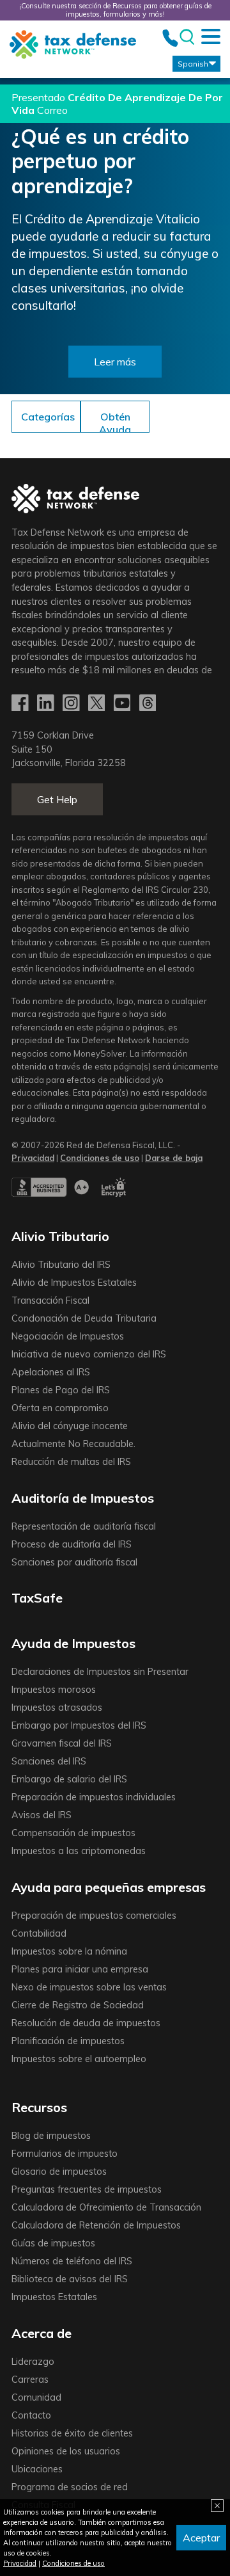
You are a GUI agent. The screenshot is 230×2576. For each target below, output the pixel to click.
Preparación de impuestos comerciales (94, 1916)
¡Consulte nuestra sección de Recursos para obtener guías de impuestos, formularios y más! (115, 10)
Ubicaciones (37, 2469)
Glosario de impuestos (59, 2172)
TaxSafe (37, 1598)
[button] (115, 423)
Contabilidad (39, 1933)
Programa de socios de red (70, 2487)
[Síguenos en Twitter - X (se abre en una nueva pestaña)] (98, 703)
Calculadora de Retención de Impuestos (96, 2225)
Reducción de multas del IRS (71, 1462)
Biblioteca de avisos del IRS (70, 2279)
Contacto (31, 2415)
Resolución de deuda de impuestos (86, 2023)
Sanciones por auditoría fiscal (74, 1562)
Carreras (30, 2380)
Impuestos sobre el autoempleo (79, 2059)
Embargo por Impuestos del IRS (79, 1725)
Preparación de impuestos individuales (94, 1797)
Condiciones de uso (73, 2563)
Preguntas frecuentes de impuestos (87, 2189)
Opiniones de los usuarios (66, 2451)
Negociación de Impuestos (68, 1336)
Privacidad (20, 2563)
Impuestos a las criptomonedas (79, 1851)
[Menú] (211, 36)
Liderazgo (33, 2362)
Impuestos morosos (54, 1690)
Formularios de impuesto (65, 2154)
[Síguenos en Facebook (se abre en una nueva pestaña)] (21, 703)
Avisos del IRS (42, 1815)
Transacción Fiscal (50, 1300)
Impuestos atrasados (57, 1708)
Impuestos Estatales (54, 2297)
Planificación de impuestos (68, 2041)
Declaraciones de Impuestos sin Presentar (100, 1672)
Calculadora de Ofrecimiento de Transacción (106, 2207)
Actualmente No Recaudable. (73, 1444)
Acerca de (42, 2333)
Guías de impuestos (53, 2243)
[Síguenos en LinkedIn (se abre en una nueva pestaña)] (47, 703)
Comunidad (36, 2397)
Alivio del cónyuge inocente (70, 1426)
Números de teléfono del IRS (72, 2261)
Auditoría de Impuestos (83, 1498)
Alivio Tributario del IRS (61, 1265)
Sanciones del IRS (49, 1761)
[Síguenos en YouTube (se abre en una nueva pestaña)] (123, 703)
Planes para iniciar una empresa (80, 1969)
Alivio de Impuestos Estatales (74, 1283)
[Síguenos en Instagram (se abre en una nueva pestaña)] (72, 703)
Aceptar (201, 2538)
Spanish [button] (193, 64)
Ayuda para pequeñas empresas (109, 1887)
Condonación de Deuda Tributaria (84, 1318)
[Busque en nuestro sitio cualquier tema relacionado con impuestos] (186, 37)
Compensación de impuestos (73, 1833)
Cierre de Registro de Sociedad (78, 2005)
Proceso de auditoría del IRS (72, 1544)
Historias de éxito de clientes (72, 2433)
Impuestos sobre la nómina (69, 1951)
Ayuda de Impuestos (73, 1643)
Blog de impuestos (51, 2136)
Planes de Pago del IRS (61, 1390)
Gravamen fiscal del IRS (62, 1743)
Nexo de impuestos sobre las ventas (89, 1987)
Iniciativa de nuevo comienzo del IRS (89, 1354)
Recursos (39, 2107)
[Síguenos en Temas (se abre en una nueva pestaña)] (149, 703)
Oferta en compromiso (60, 1408)
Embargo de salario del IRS (69, 1779)
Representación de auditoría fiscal (84, 1526)
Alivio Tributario (60, 1236)
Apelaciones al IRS (51, 1372)
